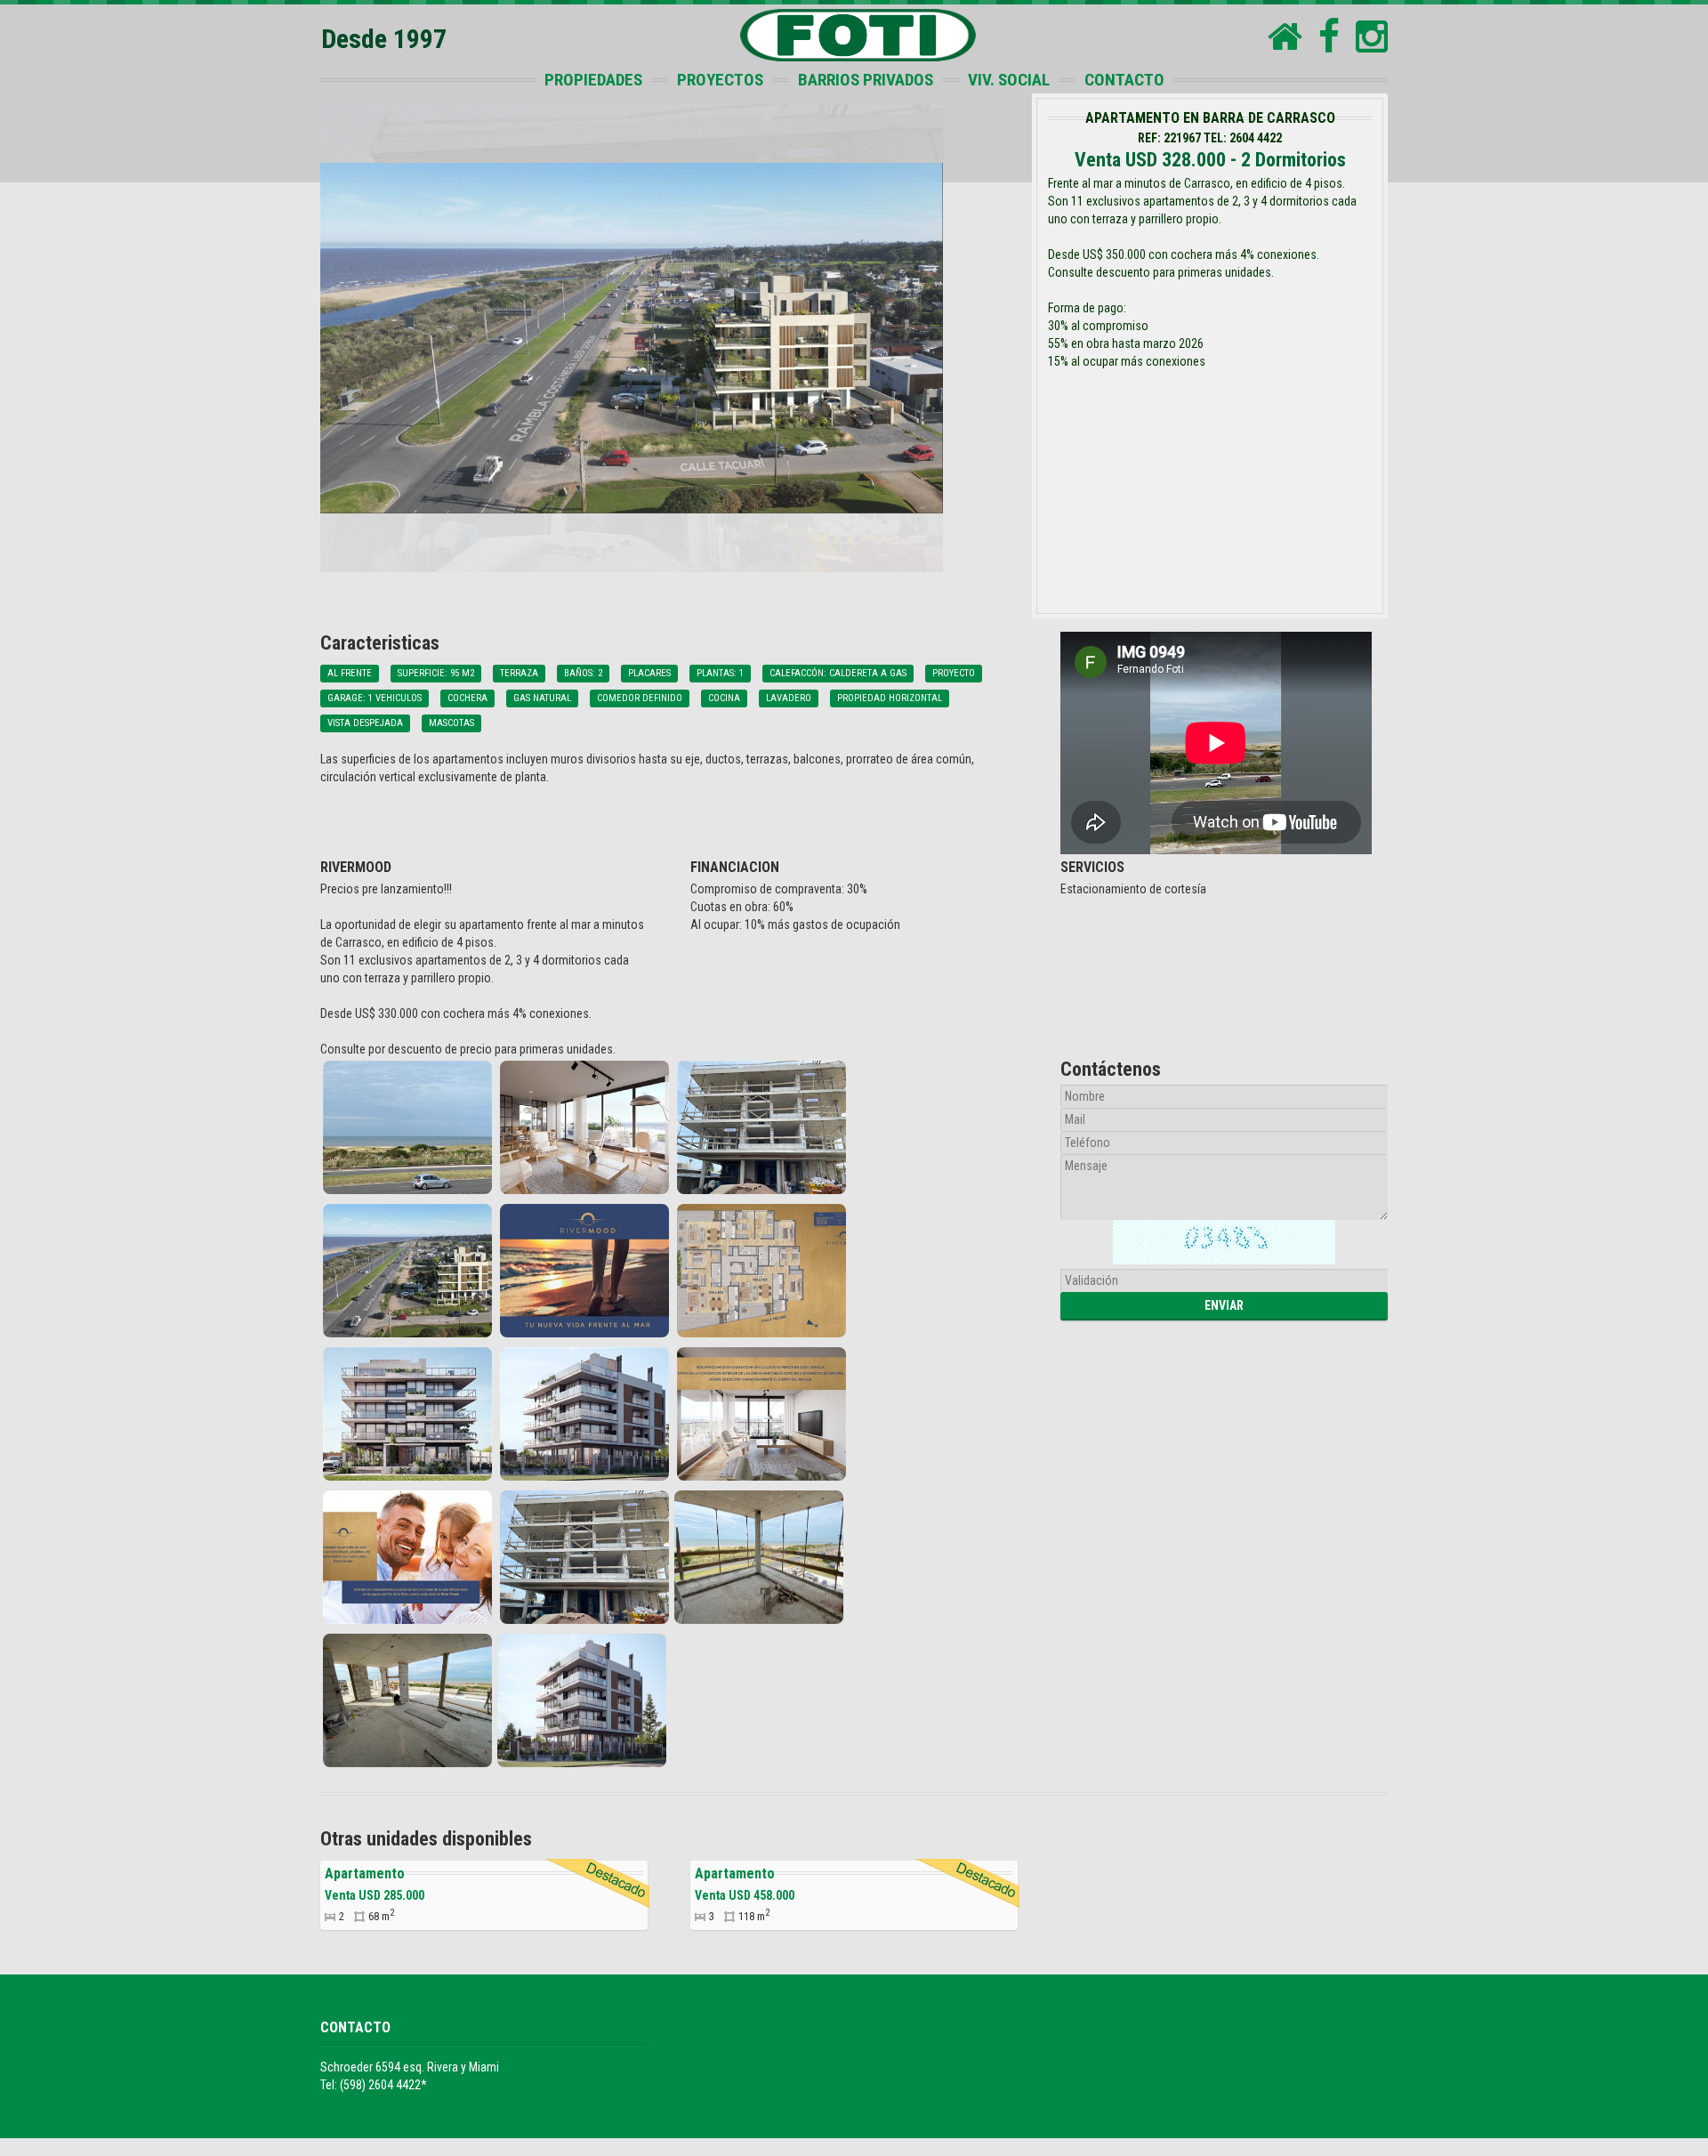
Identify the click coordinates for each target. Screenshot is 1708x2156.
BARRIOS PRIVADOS (866, 80)
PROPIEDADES (593, 80)
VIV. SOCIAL (1009, 80)
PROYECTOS (720, 80)
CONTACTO (1124, 80)
